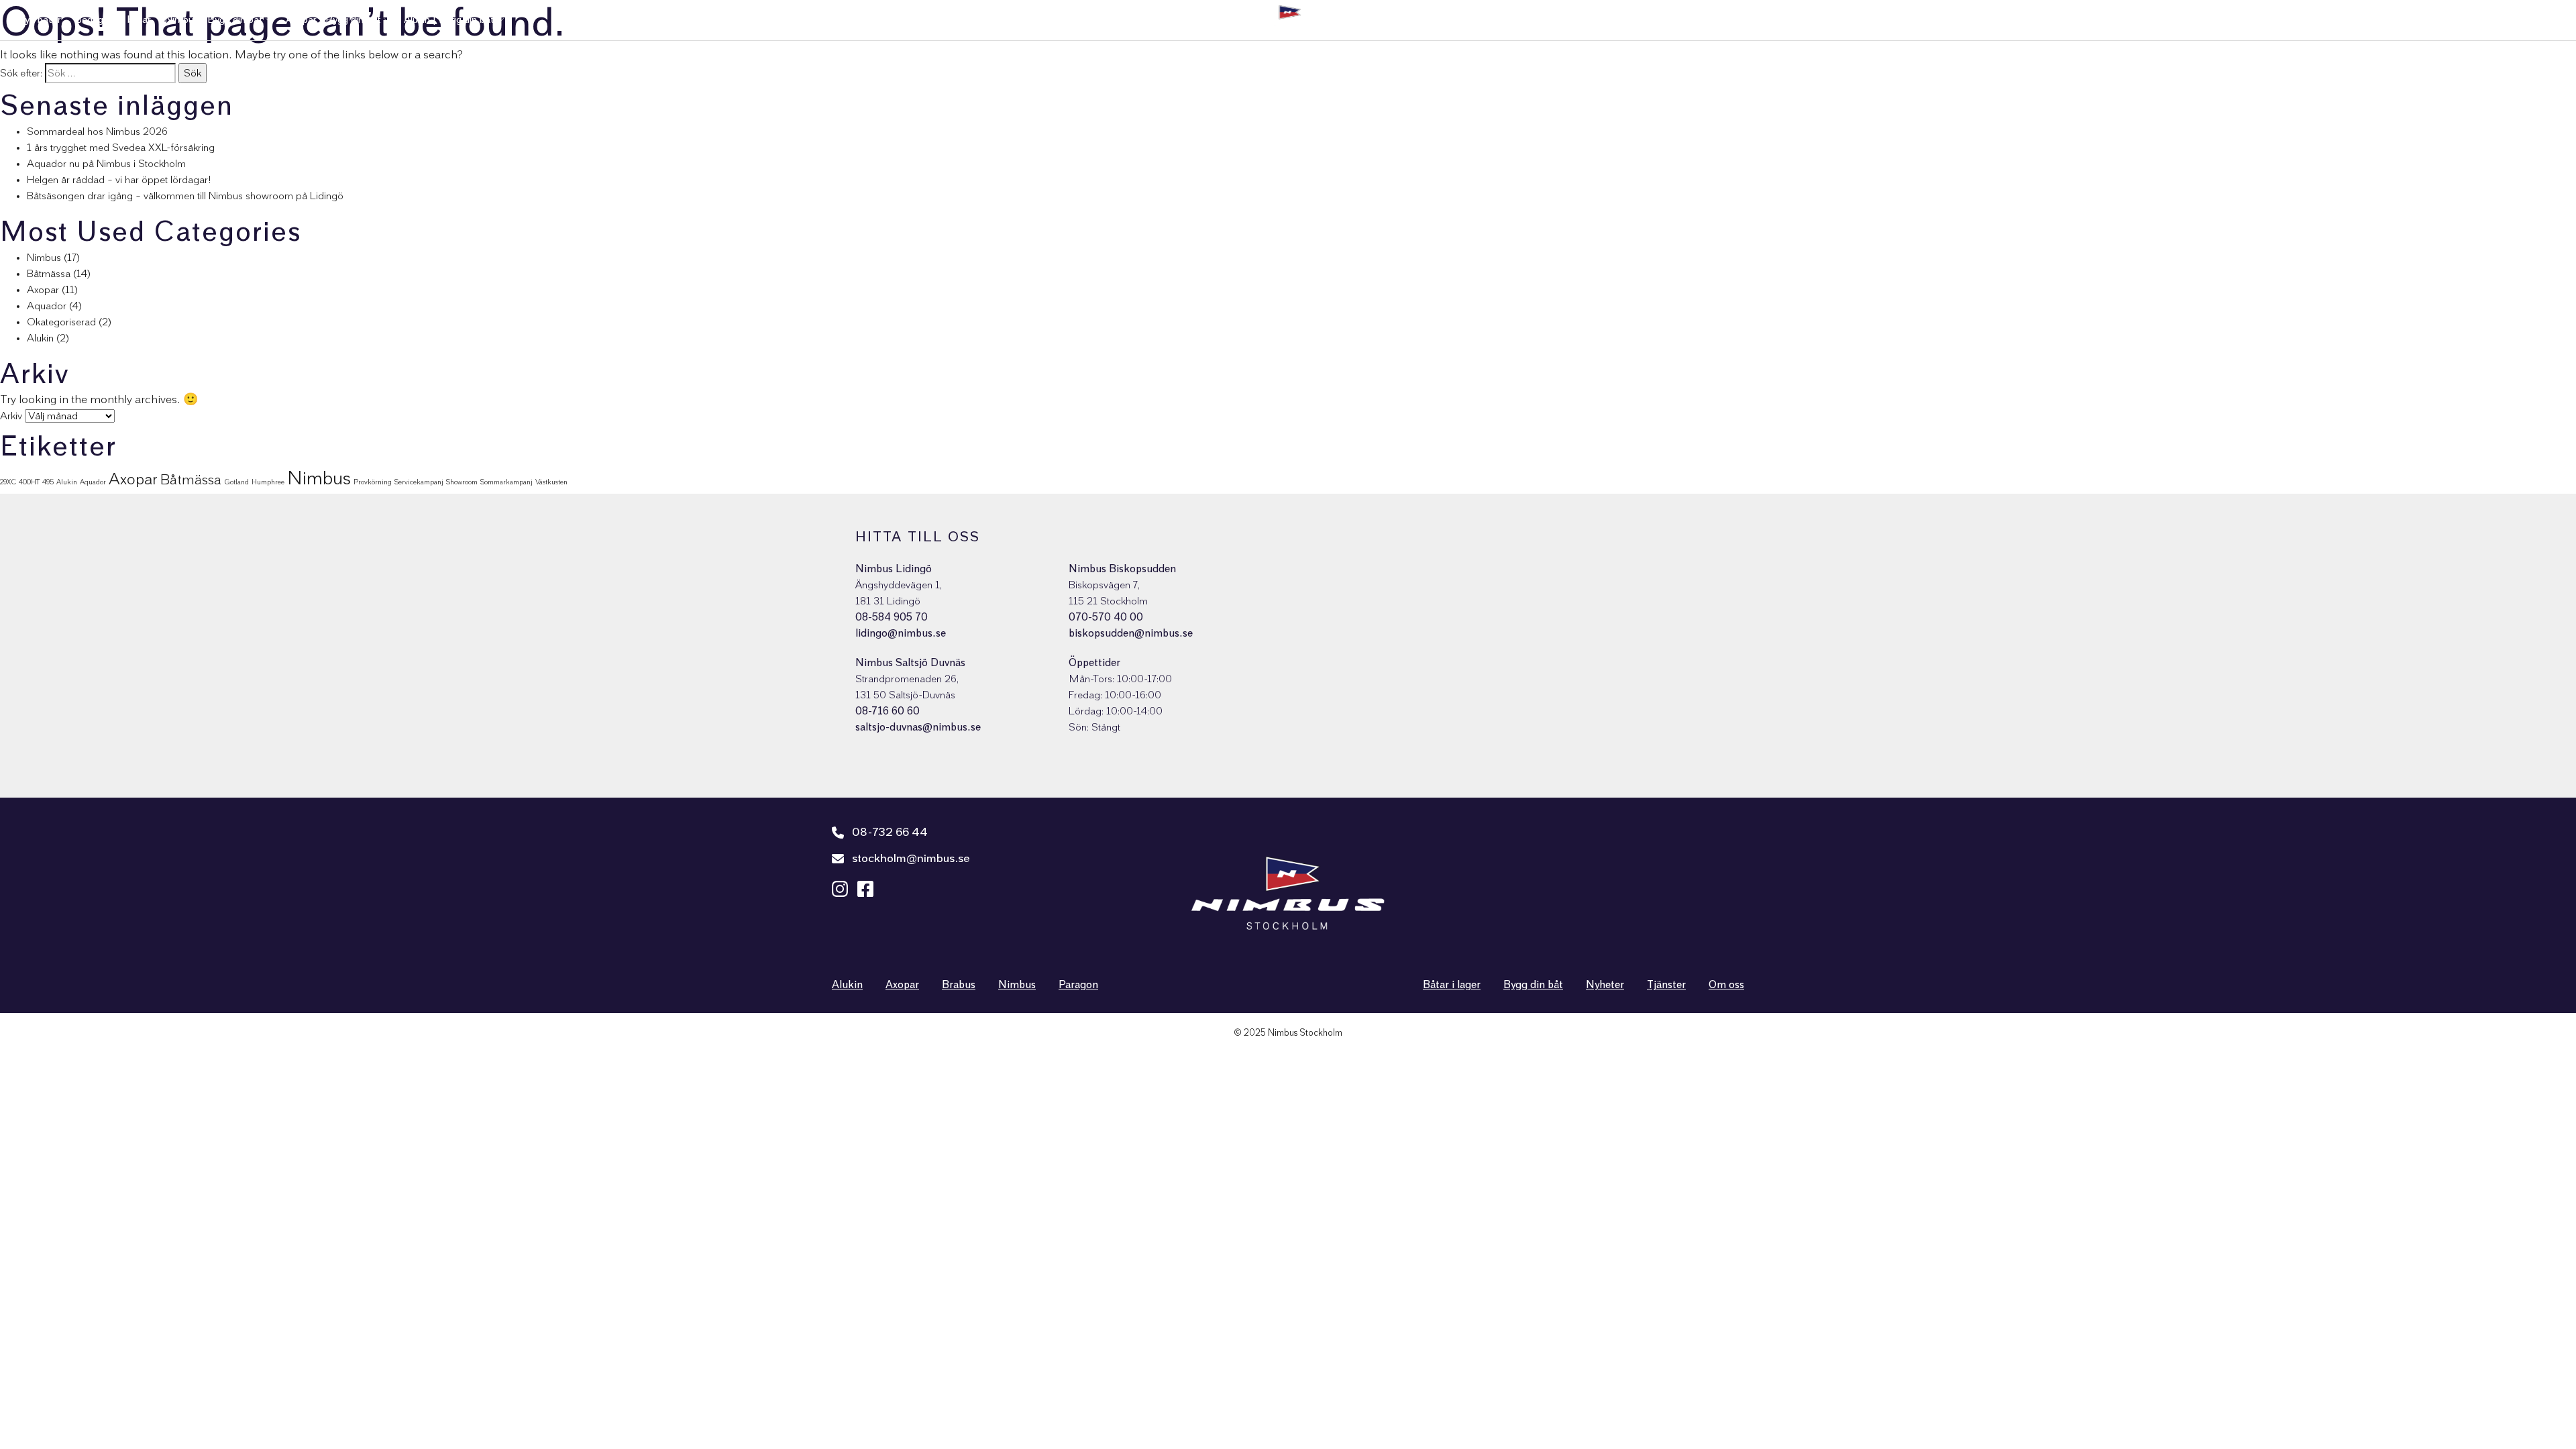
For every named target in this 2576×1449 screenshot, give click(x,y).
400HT (29, 482)
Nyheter (2420, 20)
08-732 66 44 (890, 833)
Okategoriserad (61, 322)
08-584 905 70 (892, 617)
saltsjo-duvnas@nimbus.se (918, 727)
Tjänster (2370, 20)
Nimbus (44, 258)
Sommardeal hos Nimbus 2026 (97, 131)
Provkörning (373, 482)
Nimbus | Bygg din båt (214, 20)
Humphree (268, 482)
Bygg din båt (1533, 985)
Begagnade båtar (113, 20)
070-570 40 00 (1106, 617)
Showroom (462, 482)
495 (48, 482)
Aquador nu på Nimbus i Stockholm (106, 164)
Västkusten (551, 482)
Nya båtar (39, 20)
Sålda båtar (2170, 20)
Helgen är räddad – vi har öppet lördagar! (119, 180)
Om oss (2469, 20)
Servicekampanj (419, 482)
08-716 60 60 (888, 711)
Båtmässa (49, 274)
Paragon (1078, 985)
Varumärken (2235, 20)
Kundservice (2311, 20)
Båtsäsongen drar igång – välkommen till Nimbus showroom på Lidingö (185, 196)
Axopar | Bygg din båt (333, 20)
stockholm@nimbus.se (911, 859)
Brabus (959, 985)
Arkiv (11, 416)
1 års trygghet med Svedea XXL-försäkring (121, 148)
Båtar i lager (1452, 985)
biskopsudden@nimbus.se (1131, 633)
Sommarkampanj (506, 482)
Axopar (43, 290)
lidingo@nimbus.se (901, 633)
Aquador (47, 306)
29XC (8, 482)
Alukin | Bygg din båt (449, 20)
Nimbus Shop (2529, 20)
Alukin (40, 338)
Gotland (236, 482)
